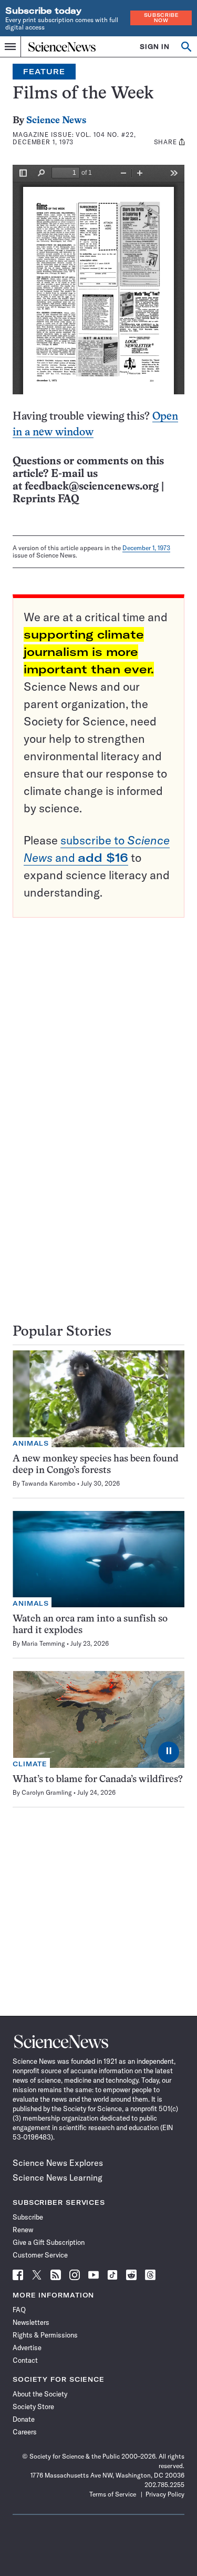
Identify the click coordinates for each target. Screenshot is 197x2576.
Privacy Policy (165, 2494)
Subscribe (28, 2217)
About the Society (40, 2394)
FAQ (19, 2310)
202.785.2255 (164, 2485)
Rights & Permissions (45, 2335)
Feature (44, 72)
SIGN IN (155, 47)
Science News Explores (58, 2163)
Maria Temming (43, 1643)
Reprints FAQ (46, 499)
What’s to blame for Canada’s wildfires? (98, 1780)
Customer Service (40, 2255)
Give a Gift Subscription (49, 2242)
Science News (56, 121)
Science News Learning (58, 2177)
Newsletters (31, 2322)
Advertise (27, 2348)
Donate (24, 2419)
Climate (30, 1764)
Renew (23, 2230)
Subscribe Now (161, 18)
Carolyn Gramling (47, 1792)
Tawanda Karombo (49, 1483)
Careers (25, 2432)
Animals (31, 1443)
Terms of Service (113, 2494)
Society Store (33, 2406)
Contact (25, 2360)
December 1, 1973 (146, 548)
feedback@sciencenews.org (92, 487)
